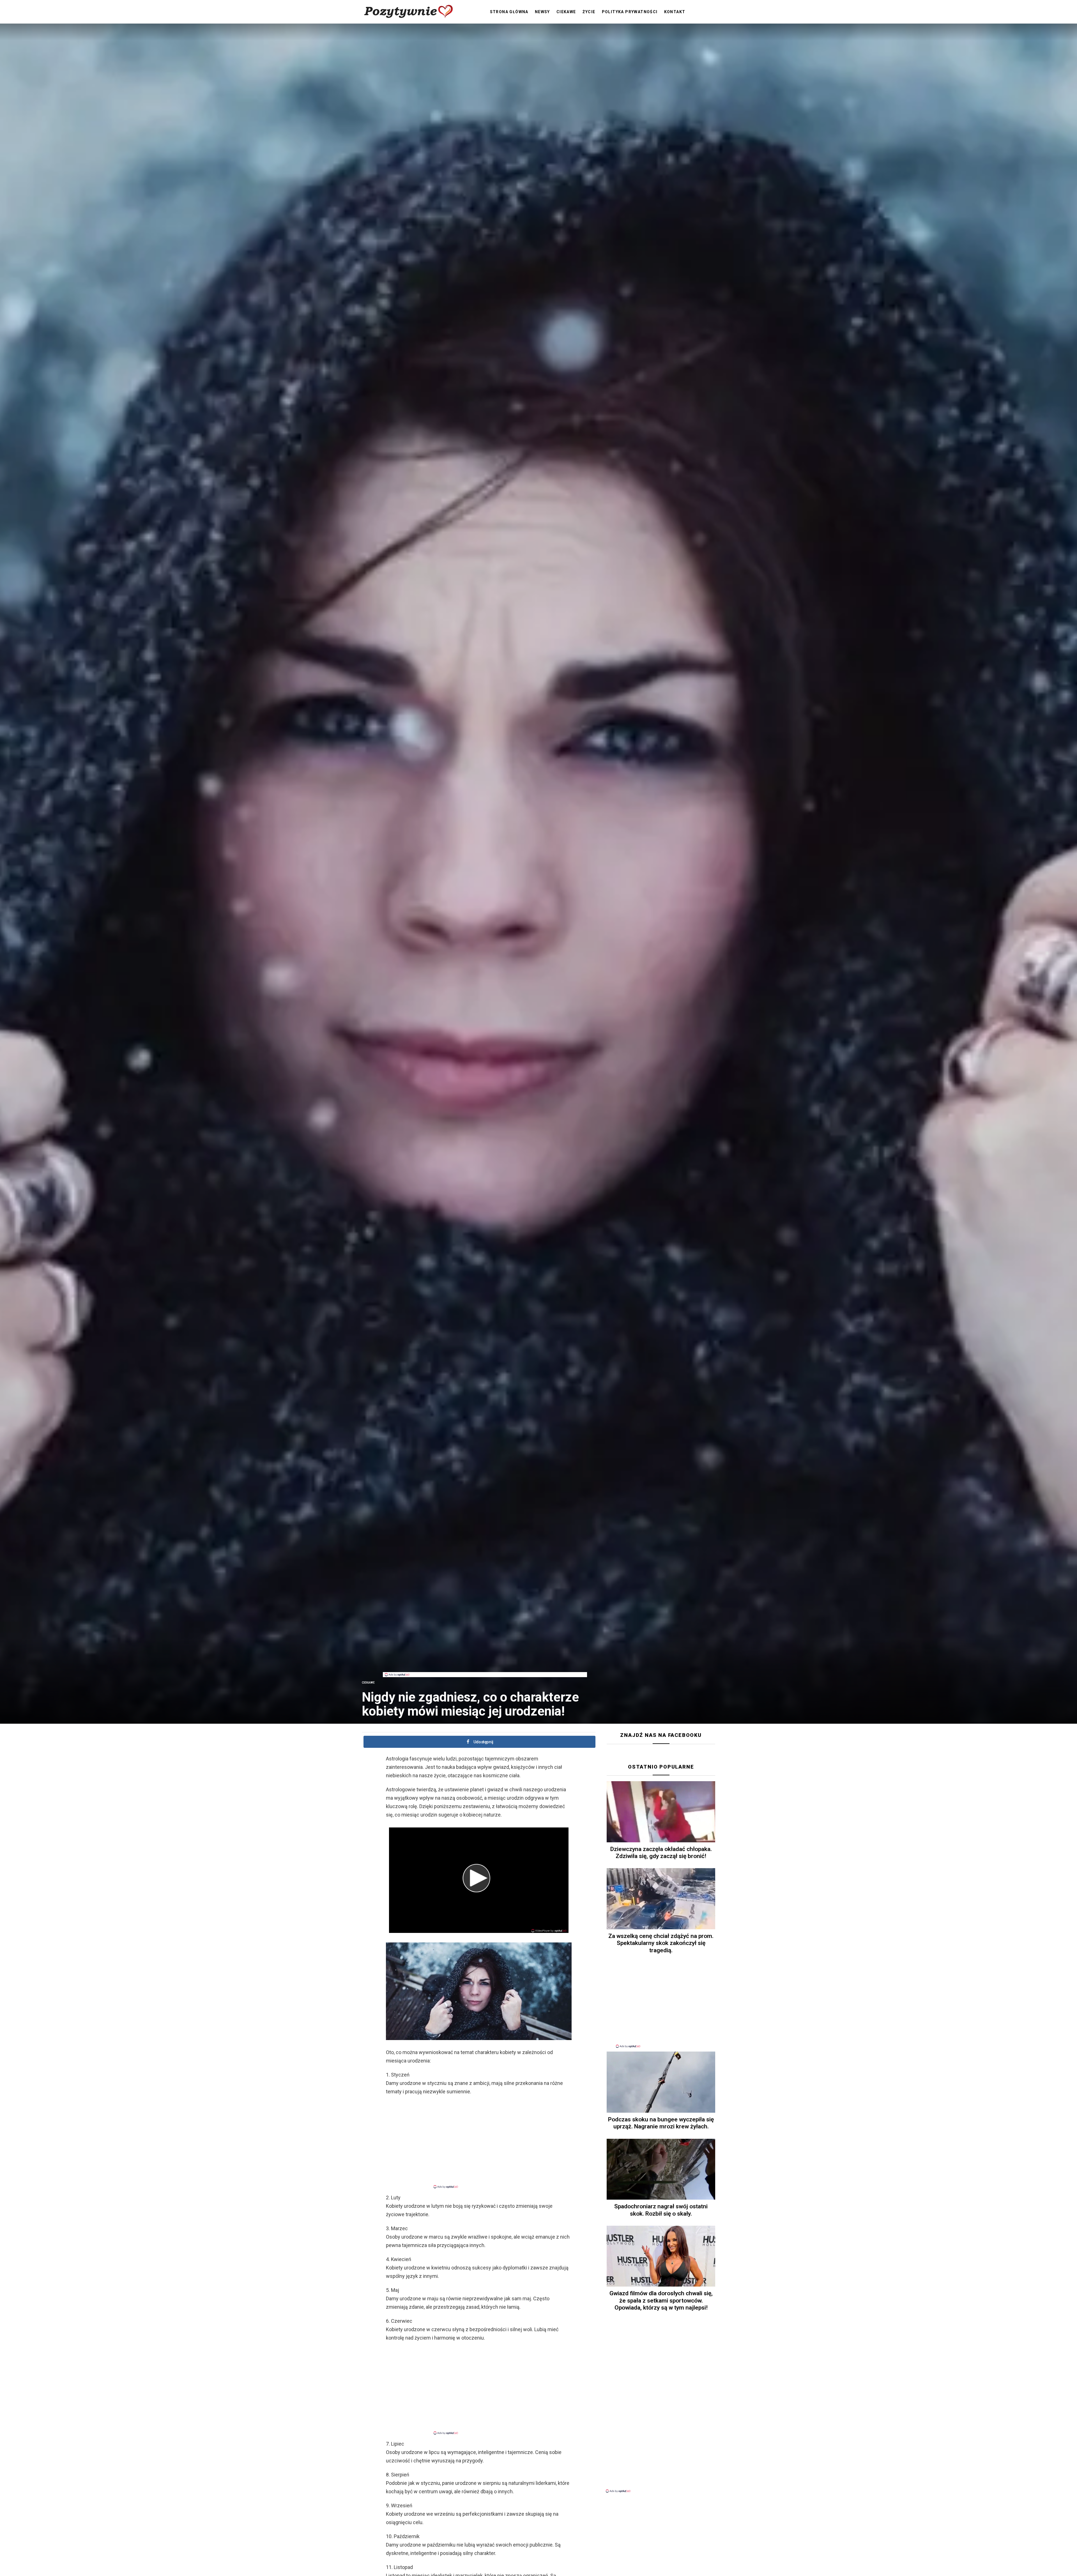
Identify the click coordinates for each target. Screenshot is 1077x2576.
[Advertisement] (485, 1659)
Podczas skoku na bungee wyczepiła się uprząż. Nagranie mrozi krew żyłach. (661, 2123)
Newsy (542, 12)
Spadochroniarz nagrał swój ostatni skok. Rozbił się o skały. (661, 2210)
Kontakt (675, 12)
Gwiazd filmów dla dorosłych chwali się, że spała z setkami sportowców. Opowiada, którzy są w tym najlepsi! (661, 2300)
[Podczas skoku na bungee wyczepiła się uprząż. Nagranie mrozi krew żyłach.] (661, 2082)
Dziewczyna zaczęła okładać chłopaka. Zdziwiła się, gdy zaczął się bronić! (661, 1853)
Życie (589, 12)
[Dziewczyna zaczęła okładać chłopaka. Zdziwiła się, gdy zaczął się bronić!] (661, 1812)
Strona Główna (509, 12)
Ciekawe (566, 12)
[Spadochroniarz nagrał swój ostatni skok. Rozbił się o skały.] (661, 2169)
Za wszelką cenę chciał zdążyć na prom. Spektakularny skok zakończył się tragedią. (661, 1943)
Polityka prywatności (630, 12)
